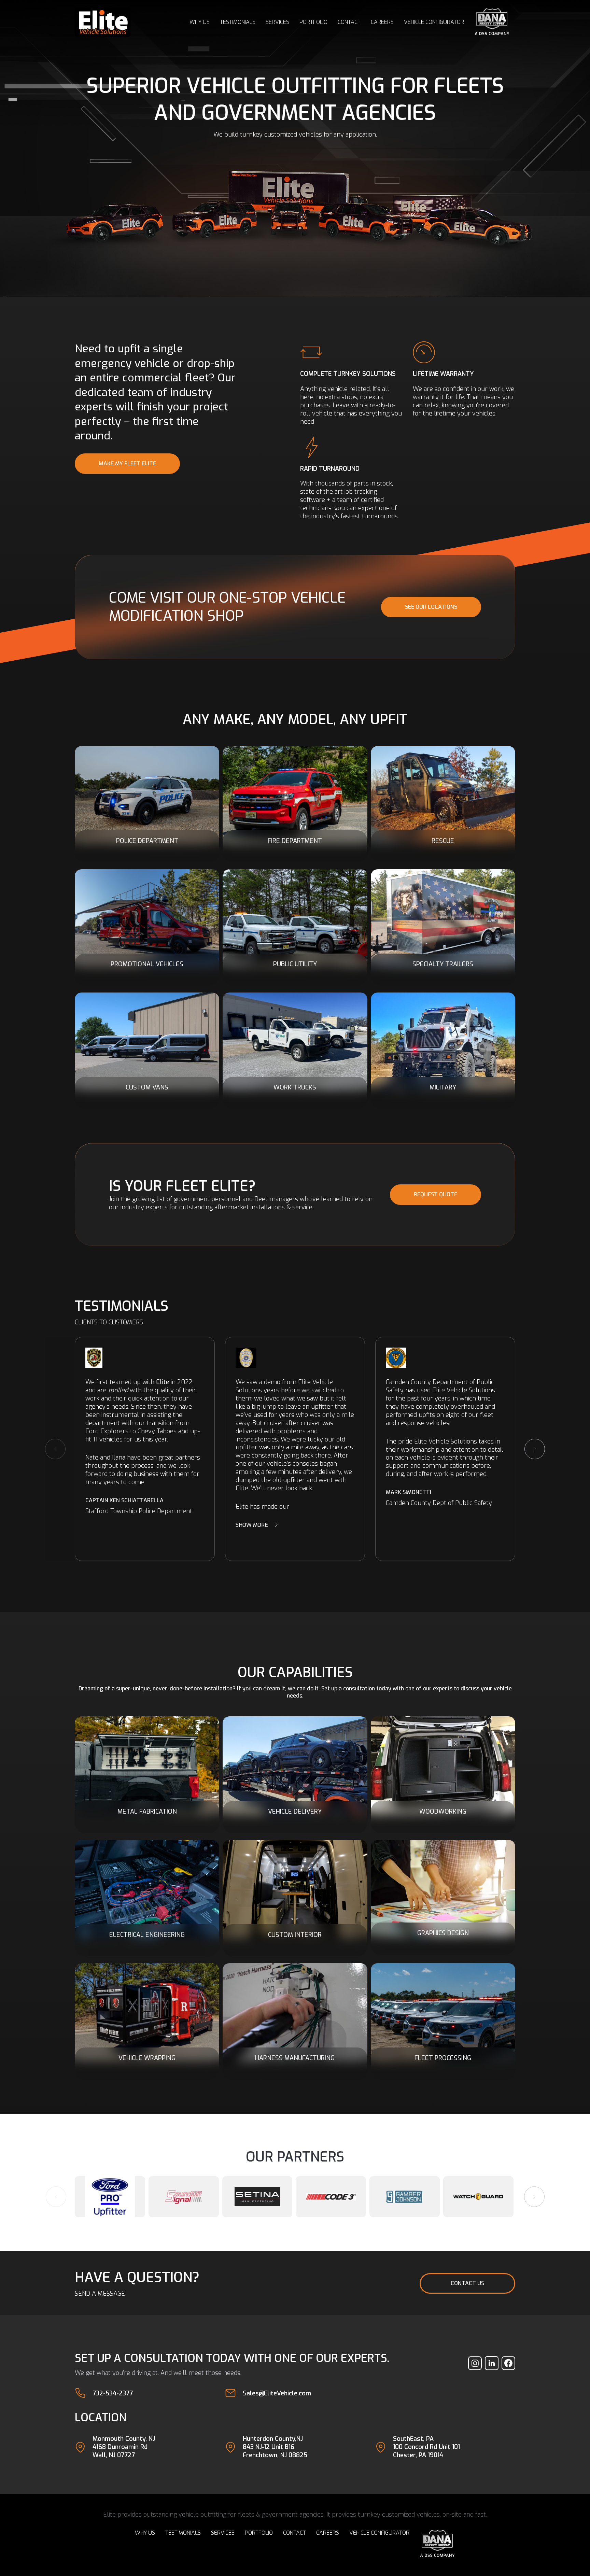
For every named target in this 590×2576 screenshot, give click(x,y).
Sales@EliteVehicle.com (277, 2393)
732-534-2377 (113, 2393)
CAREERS (382, 22)
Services (277, 22)
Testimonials (238, 22)
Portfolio (313, 22)
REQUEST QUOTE (436, 1194)
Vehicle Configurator (434, 22)
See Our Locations (431, 607)
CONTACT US (467, 2283)
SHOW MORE (252, 1525)
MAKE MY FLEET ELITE (127, 463)
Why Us (200, 22)
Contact (349, 22)
